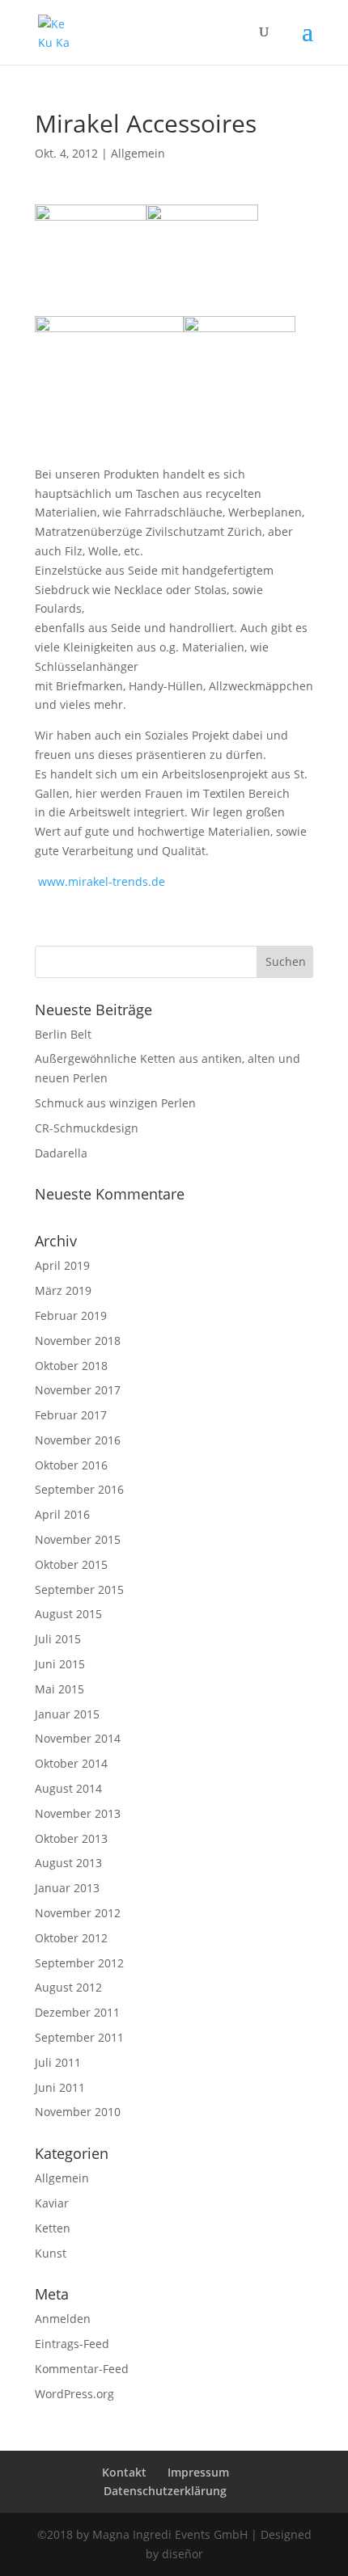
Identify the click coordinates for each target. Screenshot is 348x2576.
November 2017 (78, 1390)
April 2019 (62, 1265)
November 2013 (78, 1813)
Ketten (53, 2228)
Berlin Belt (63, 1034)
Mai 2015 (59, 1689)
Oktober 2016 (71, 1465)
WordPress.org (74, 2394)
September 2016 (79, 1489)
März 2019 (63, 1290)
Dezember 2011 (77, 2012)
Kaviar (52, 2203)
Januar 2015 (67, 1714)
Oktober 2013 (71, 1838)
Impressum (198, 2472)
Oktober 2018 (71, 1366)
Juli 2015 (58, 1639)
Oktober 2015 (71, 1564)
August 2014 (68, 1788)
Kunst (51, 2253)
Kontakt (124, 2472)
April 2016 (62, 1514)
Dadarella (61, 1153)
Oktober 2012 (71, 1938)
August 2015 (68, 1614)
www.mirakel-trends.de (102, 881)
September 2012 (79, 1963)
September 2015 (79, 1589)
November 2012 (78, 1913)
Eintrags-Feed (72, 2344)
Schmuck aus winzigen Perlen (115, 1103)
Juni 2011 (60, 2087)
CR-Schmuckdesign (87, 1128)
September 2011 (79, 2037)
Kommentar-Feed (82, 2369)
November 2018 (78, 1341)
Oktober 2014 (71, 1763)
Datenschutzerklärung (165, 2491)
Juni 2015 (60, 1664)
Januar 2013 (67, 1888)
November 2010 (78, 2112)
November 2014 (78, 1738)
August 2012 (68, 1987)
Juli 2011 (58, 2062)
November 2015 (78, 1539)
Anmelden (63, 2319)
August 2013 (68, 1863)
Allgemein (138, 153)
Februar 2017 (71, 1415)
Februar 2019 (71, 1315)
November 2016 (78, 1440)
